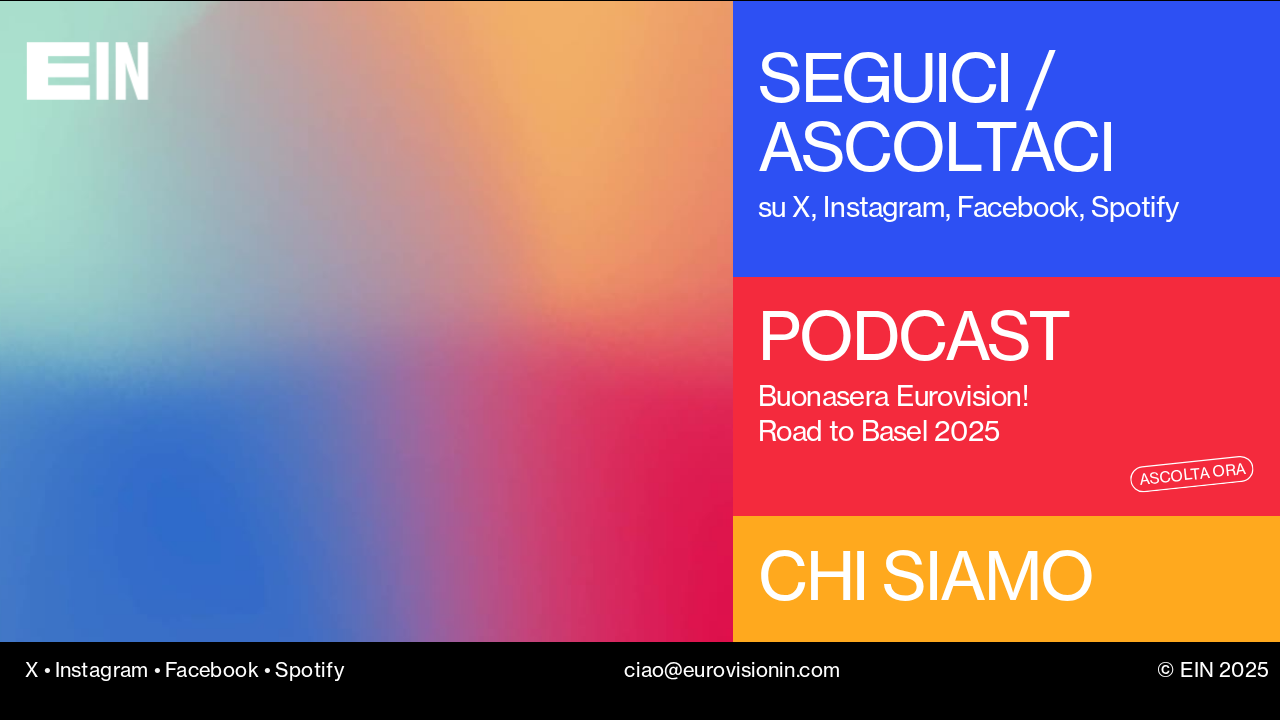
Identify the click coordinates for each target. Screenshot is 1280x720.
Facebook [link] (1017, 207)
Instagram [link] (884, 207)
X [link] (801, 207)
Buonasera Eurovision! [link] (897, 395)
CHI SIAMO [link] (925, 575)
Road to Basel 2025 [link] (882, 430)
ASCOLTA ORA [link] (1192, 474)
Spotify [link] (309, 669)
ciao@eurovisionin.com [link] (732, 669)
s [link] (764, 207)
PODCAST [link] (913, 335)
